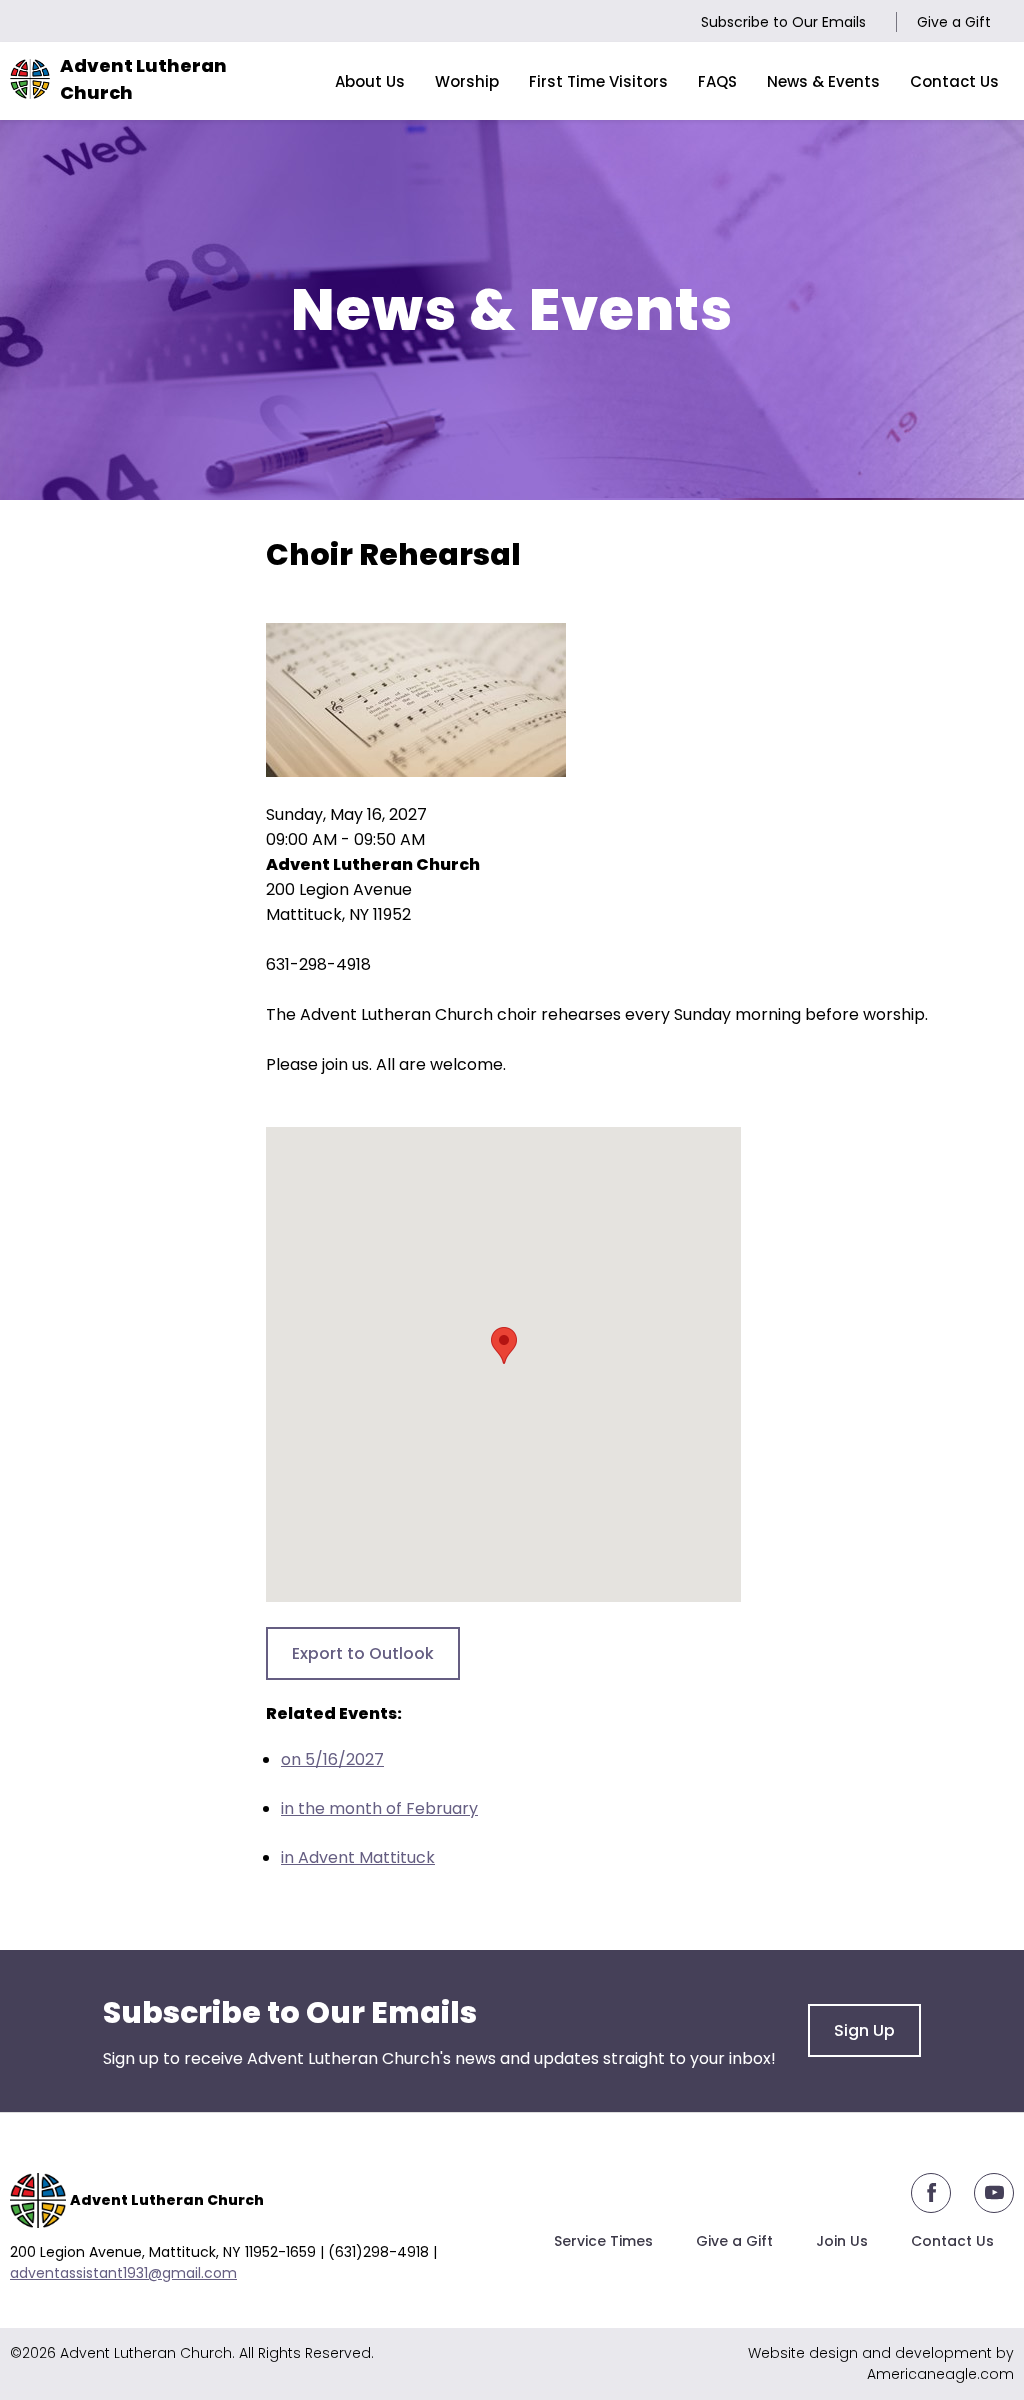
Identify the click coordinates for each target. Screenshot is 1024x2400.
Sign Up (864, 2030)
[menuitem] (370, 81)
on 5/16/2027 (332, 1759)
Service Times (603, 2241)
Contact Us (952, 2241)
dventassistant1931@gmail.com (128, 2273)
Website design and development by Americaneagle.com (881, 2363)
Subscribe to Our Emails (783, 22)
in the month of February (379, 1808)
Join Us (842, 2241)
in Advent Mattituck (358, 1857)
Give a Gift (954, 22)
